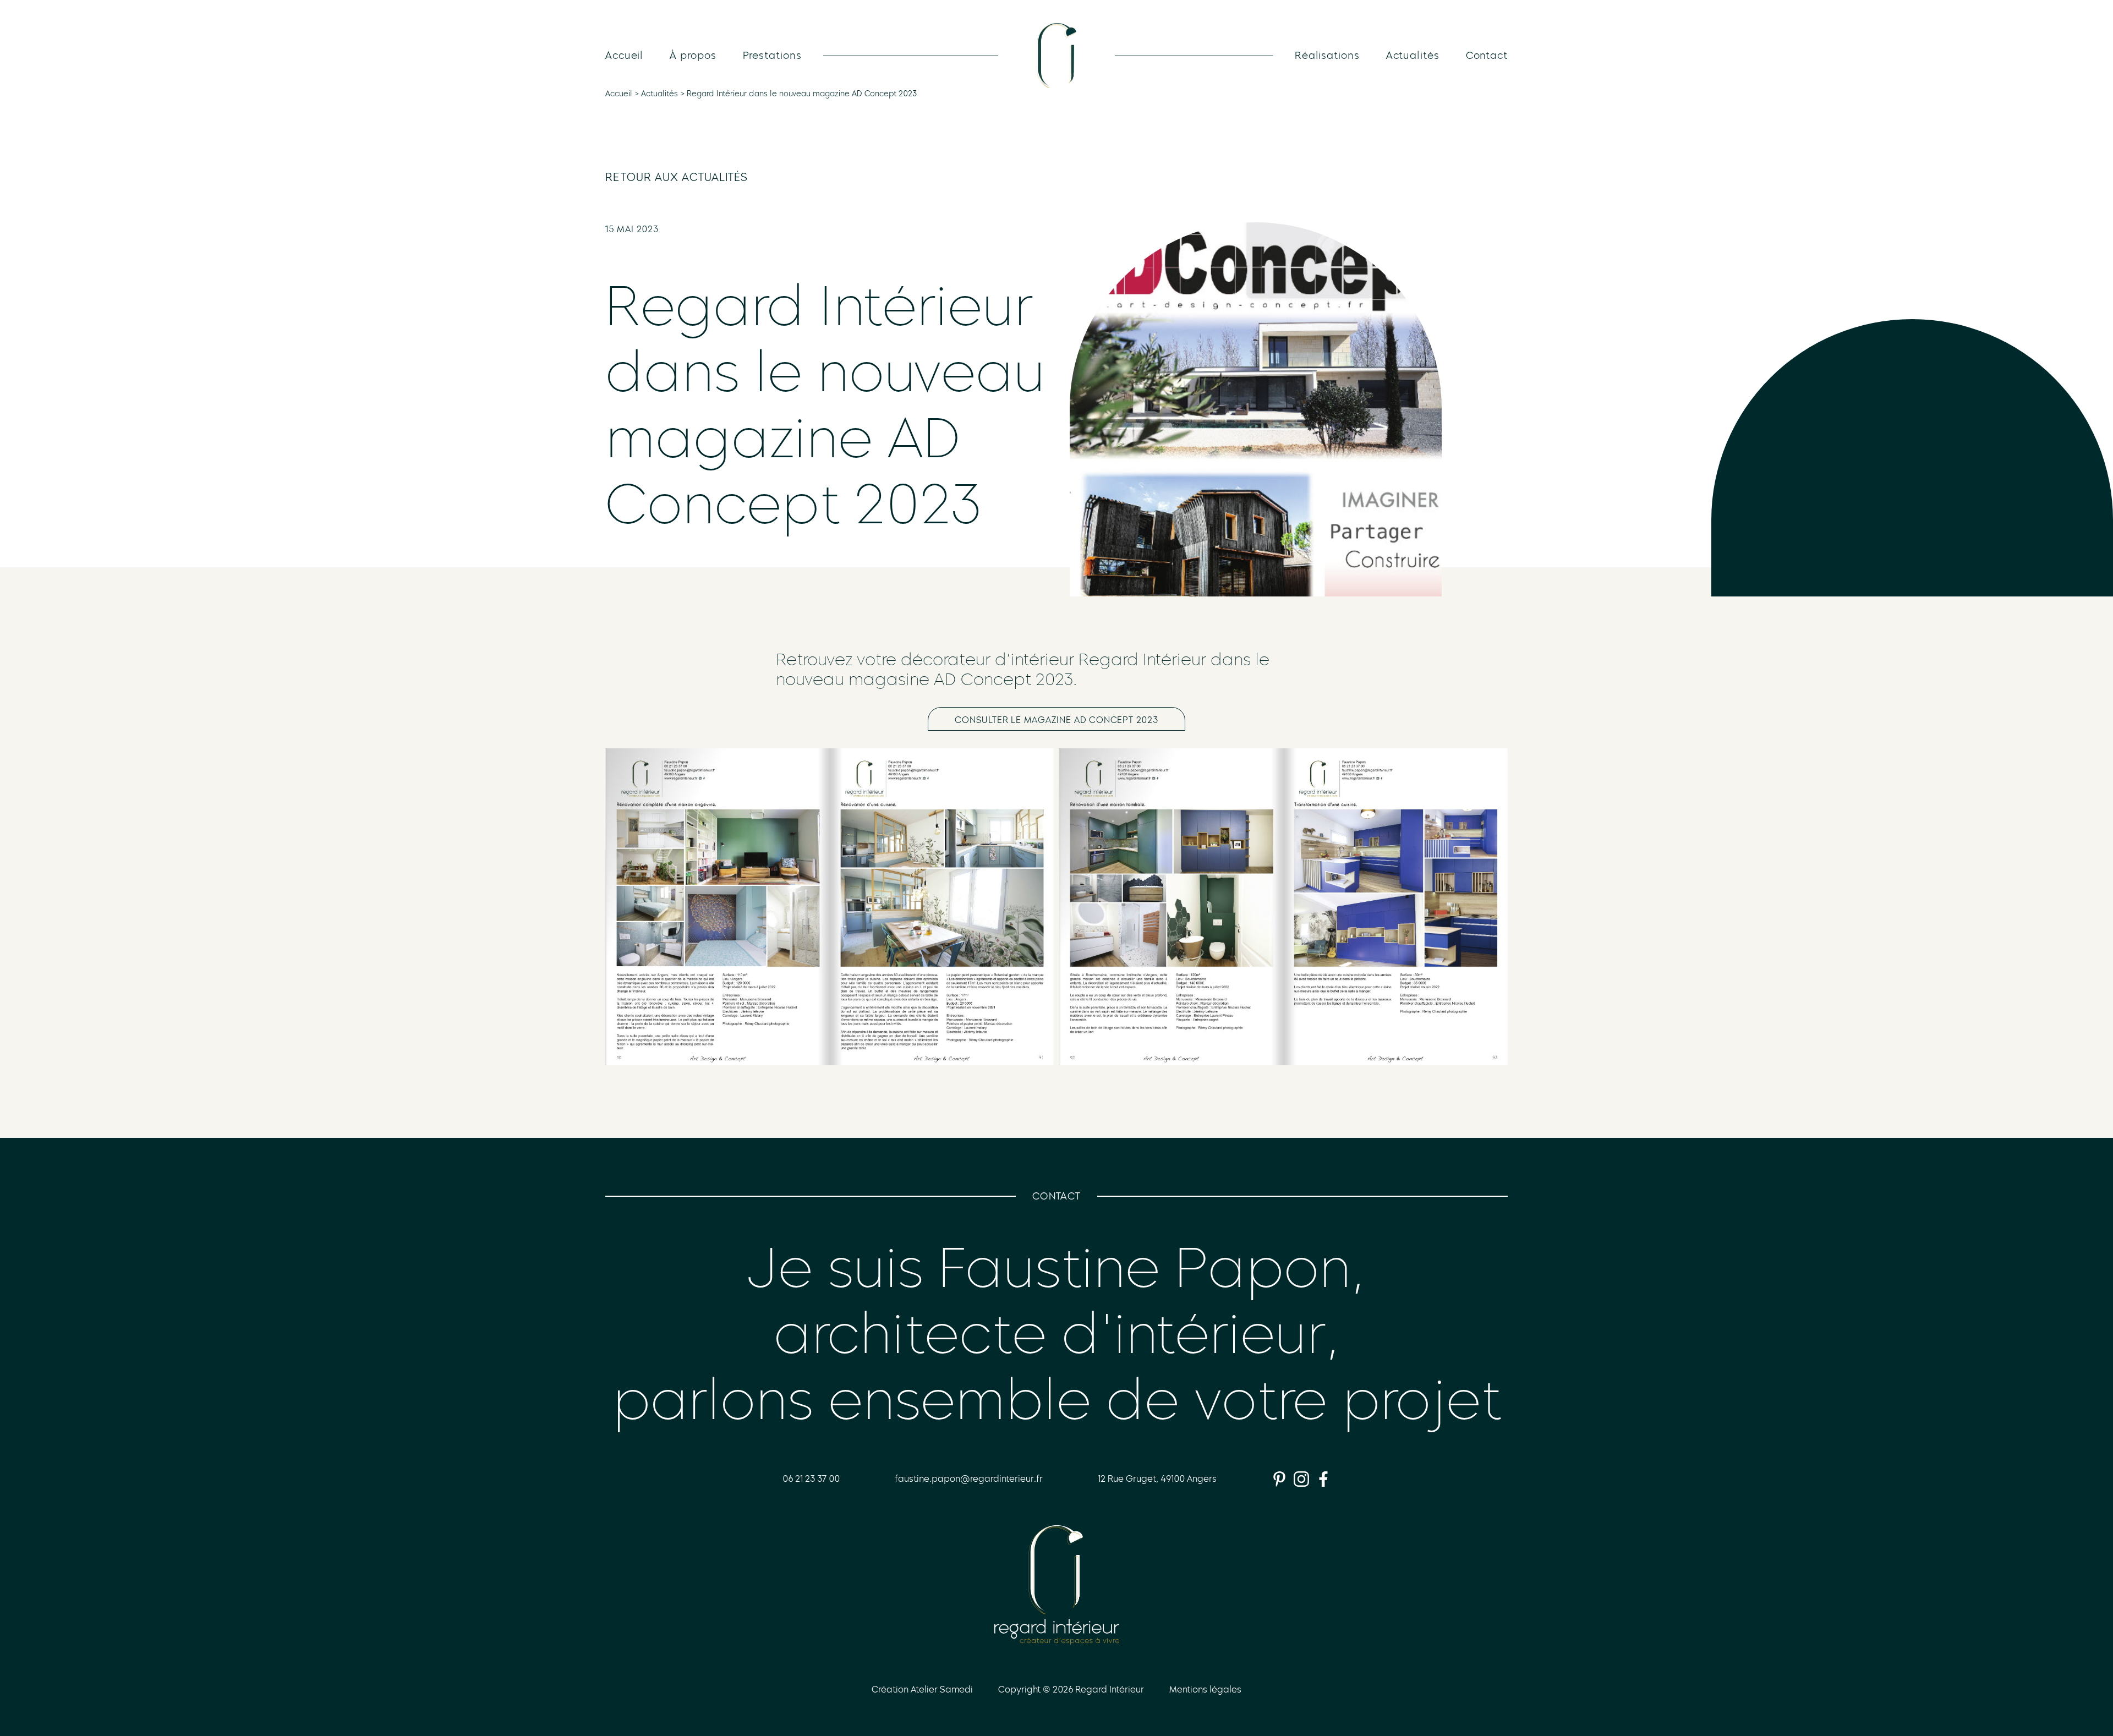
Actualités (1413, 56)
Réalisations (1327, 56)
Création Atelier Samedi (922, 1690)
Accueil (624, 56)
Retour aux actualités (677, 177)
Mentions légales (1205, 1690)
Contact (1487, 56)
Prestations (772, 56)
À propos (693, 56)
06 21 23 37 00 (811, 1479)
